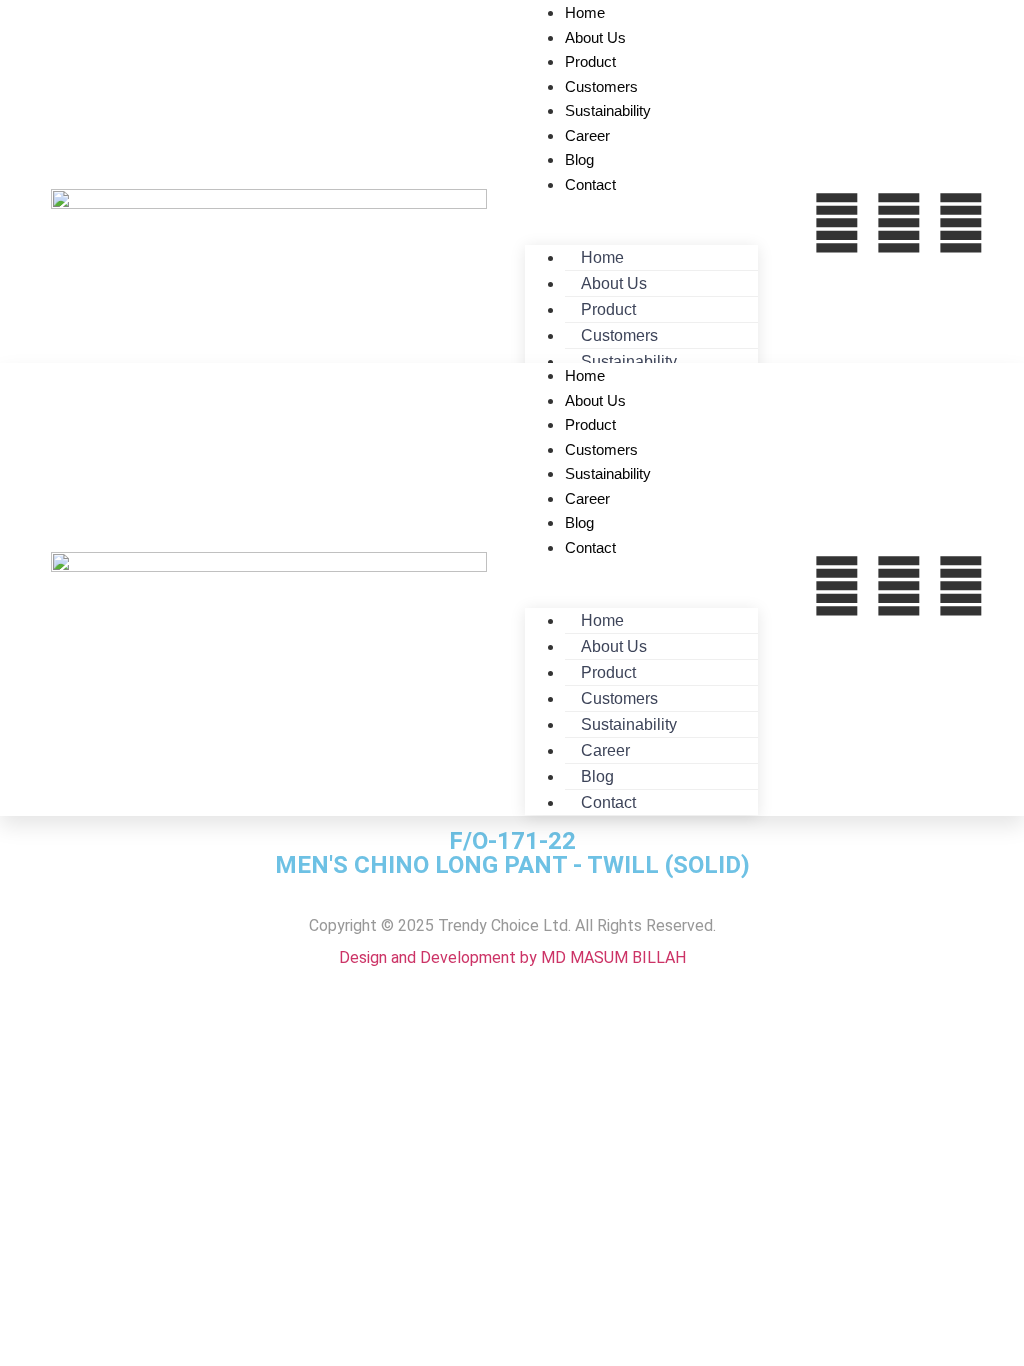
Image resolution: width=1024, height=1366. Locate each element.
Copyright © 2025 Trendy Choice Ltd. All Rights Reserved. (512, 925)
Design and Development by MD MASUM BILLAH (512, 957)
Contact (590, 184)
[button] (641, 208)
